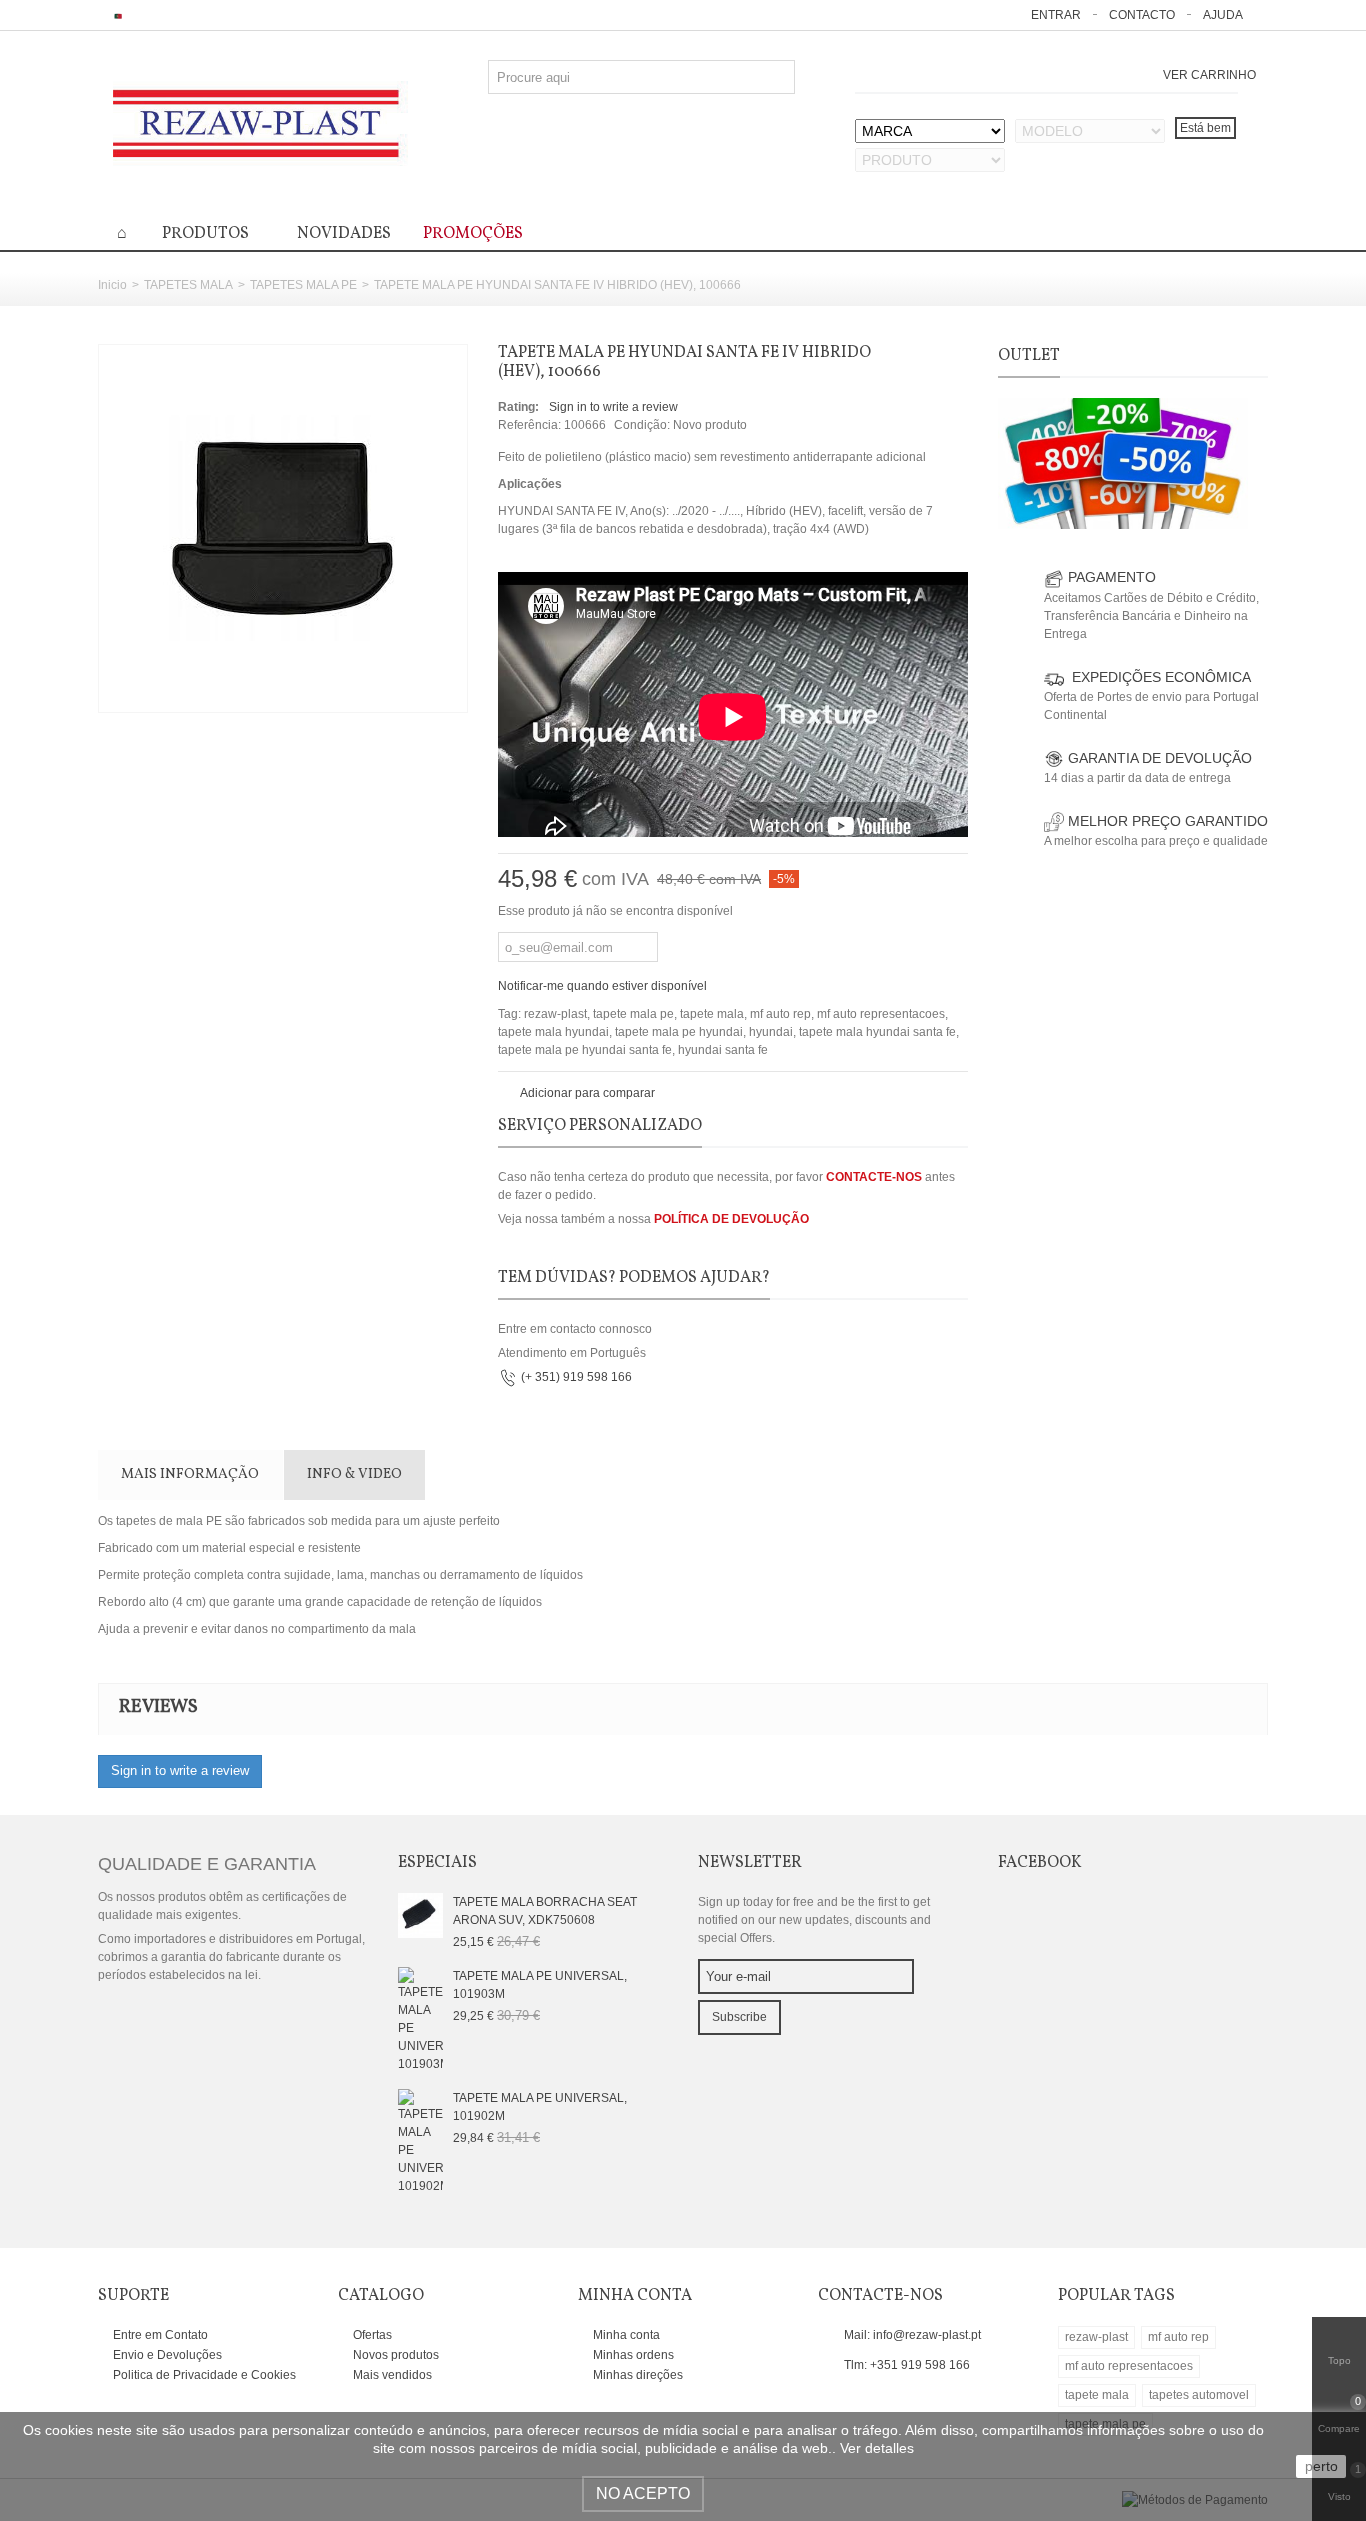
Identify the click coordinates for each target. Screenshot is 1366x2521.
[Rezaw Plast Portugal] (258, 123)
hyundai (771, 1032)
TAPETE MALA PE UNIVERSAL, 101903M (540, 1985)
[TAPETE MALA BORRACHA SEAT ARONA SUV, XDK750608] (420, 1914)
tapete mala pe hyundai (679, 1032)
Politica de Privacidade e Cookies (203, 2375)
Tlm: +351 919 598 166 (907, 2365)
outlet (1029, 356)
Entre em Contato (159, 2335)
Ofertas (371, 2335)
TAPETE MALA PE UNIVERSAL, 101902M (540, 2107)
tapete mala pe (633, 1014)
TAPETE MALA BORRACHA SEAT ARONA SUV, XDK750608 (545, 1911)
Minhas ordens (632, 2355)
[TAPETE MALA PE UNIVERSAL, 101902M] (420, 2141)
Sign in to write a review (613, 407)
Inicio (112, 285)
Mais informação (190, 1474)
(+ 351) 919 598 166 (576, 1377)
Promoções (473, 234)
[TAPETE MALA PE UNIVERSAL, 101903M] (420, 2019)
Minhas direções (636, 2375)
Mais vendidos (391, 2375)
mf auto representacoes (881, 1014)
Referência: (529, 425)
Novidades (344, 234)
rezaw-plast (555, 1014)
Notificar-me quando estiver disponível (602, 986)
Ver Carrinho (1209, 75)
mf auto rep (780, 1014)
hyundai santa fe (723, 1050)
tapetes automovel (1199, 2395)
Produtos (205, 234)
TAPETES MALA (188, 285)
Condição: (642, 425)
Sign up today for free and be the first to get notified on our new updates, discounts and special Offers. (814, 1920)
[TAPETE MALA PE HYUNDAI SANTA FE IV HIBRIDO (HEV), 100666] (283, 528)
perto (1321, 2466)
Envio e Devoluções (166, 2355)
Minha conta (625, 2335)
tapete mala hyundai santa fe (877, 1032)
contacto (1142, 15)
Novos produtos (394, 2355)
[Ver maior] (442, 686)
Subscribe (739, 2017)
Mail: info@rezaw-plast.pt (912, 2335)
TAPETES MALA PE (303, 285)
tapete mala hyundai (553, 1032)
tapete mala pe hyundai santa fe (585, 1050)
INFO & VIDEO (354, 1474)
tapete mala (712, 1014)
